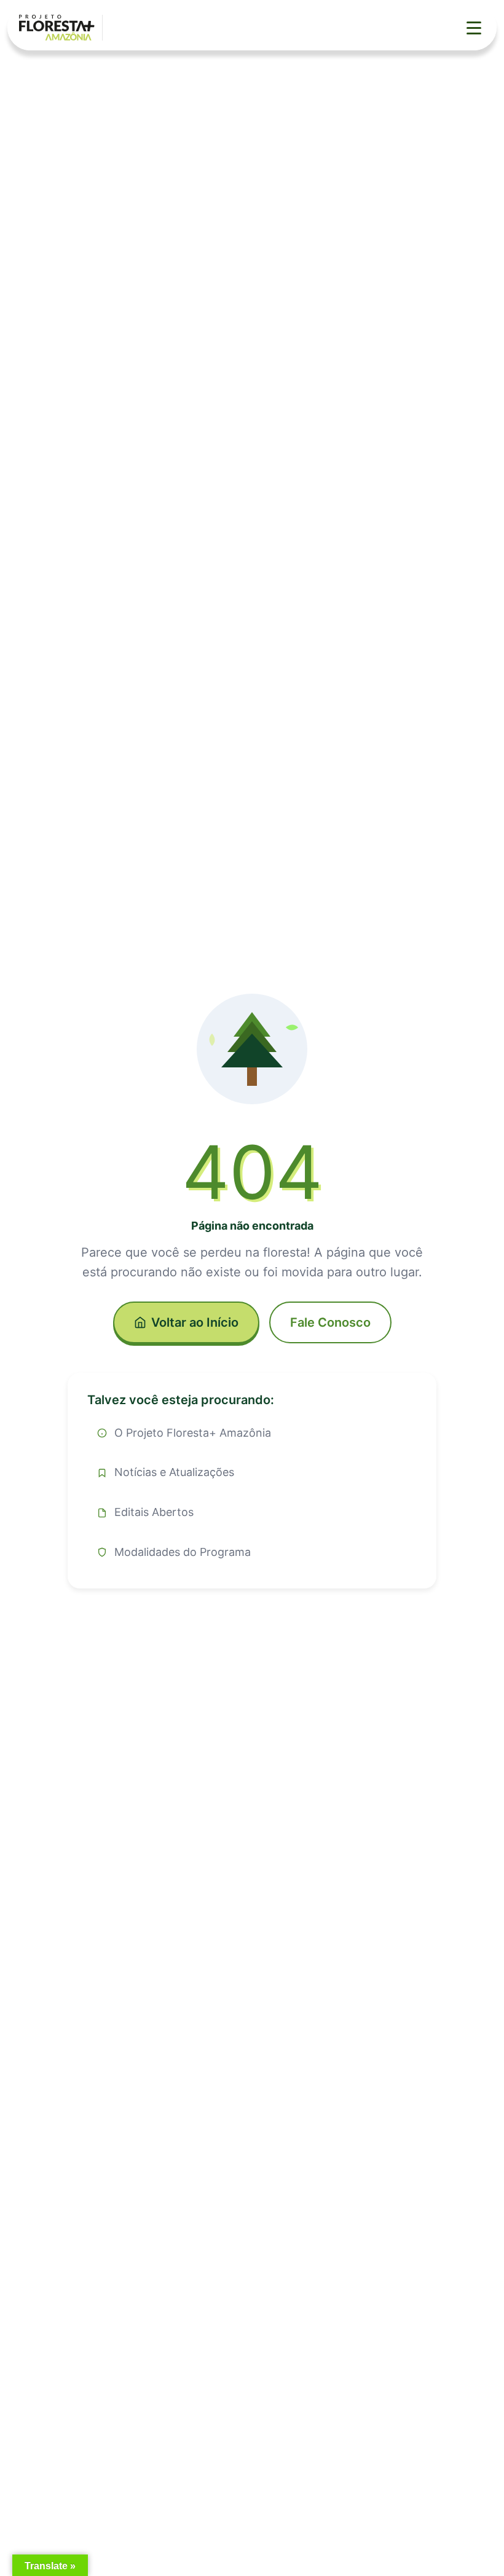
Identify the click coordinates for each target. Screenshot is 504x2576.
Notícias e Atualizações (174, 1472)
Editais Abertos (154, 1512)
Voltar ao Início (195, 1322)
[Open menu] (474, 28)
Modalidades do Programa (183, 1552)
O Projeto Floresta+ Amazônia (193, 1433)
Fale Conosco (330, 1322)
